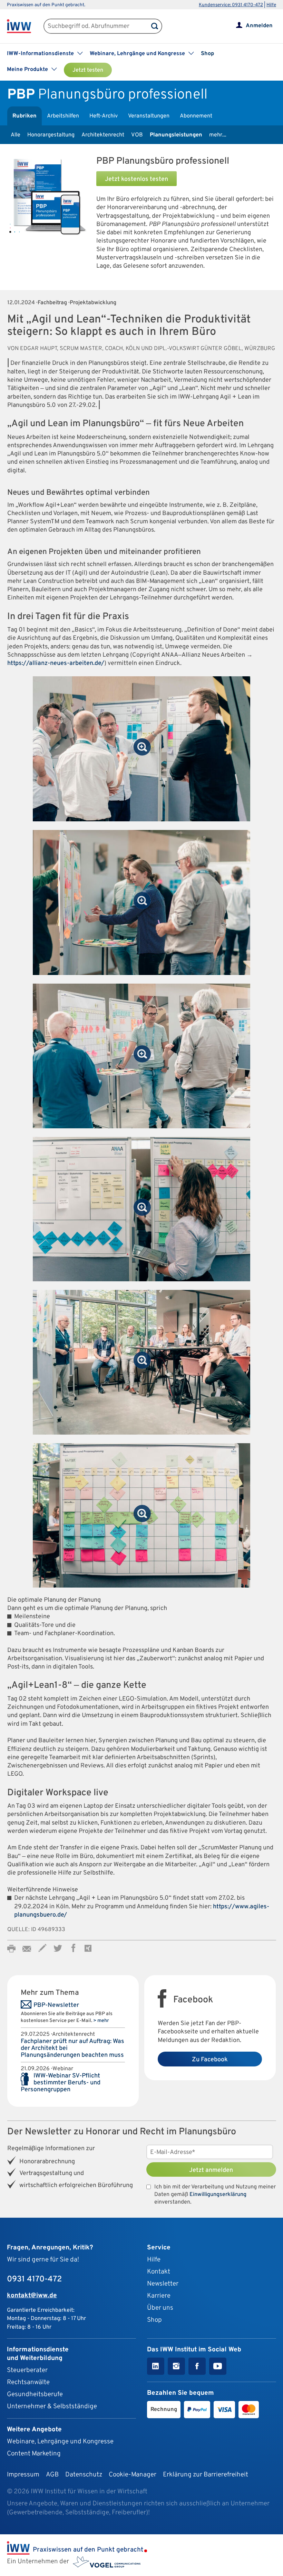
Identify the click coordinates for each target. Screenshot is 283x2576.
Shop (207, 54)
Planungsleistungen (176, 135)
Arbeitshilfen (63, 116)
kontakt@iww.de (32, 2296)
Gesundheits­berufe (35, 2394)
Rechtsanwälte (28, 2382)
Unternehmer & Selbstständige (52, 2406)
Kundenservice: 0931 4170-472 (231, 5)
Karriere (159, 2296)
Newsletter (163, 2284)
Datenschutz (84, 2475)
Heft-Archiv (104, 116)
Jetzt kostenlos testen (136, 179)
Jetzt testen (88, 70)
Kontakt (159, 2272)
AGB (52, 2475)
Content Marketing (34, 2454)
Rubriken (25, 116)
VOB (137, 135)
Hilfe (271, 5)
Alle (16, 135)
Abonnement (196, 116)
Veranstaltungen (149, 116)
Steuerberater (27, 2370)
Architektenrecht (103, 135)
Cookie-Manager (133, 2475)
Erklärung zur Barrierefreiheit (206, 2475)
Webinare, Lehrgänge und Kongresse (60, 2442)
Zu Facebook (210, 2060)
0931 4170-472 (34, 2279)
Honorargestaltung (51, 135)
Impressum (23, 2475)
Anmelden (259, 26)
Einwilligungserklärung (218, 2195)
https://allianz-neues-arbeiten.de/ (56, 663)
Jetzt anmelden (211, 2170)
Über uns (160, 2308)
